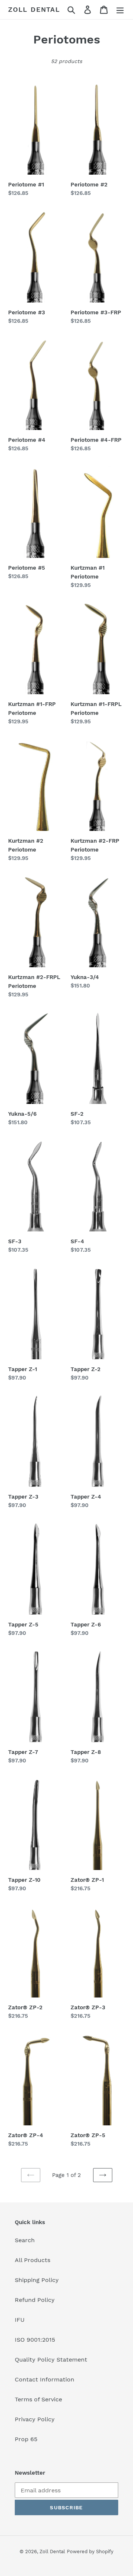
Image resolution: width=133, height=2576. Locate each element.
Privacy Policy (35, 2419)
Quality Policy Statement (51, 2360)
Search (25, 2240)
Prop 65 (26, 2439)
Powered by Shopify (90, 2551)
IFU (20, 2320)
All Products (33, 2260)
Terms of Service (38, 2399)
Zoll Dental (34, 9)
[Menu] (120, 10)
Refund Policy (35, 2300)
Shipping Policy (37, 2280)
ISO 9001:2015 (35, 2340)
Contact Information (45, 2379)
